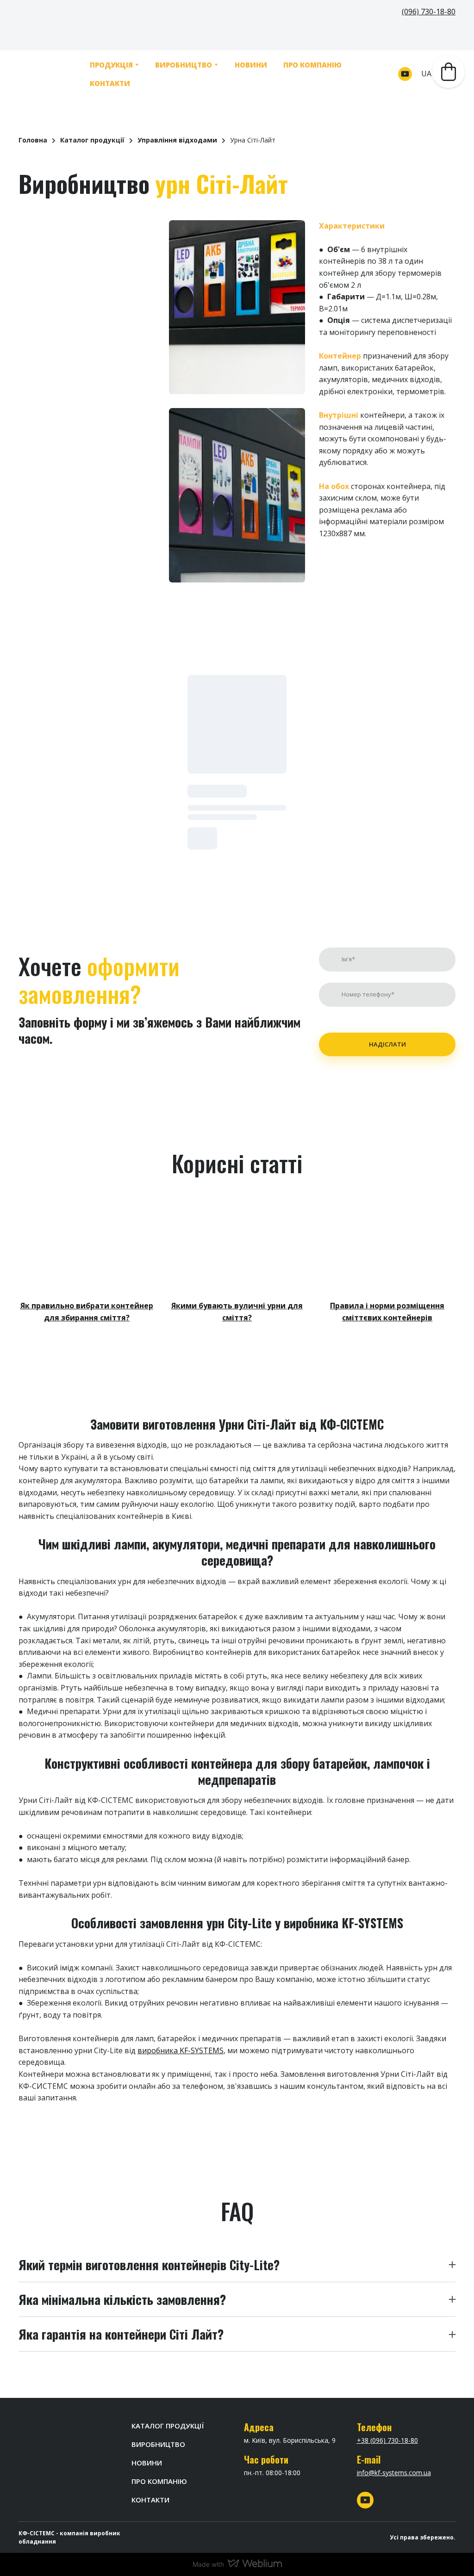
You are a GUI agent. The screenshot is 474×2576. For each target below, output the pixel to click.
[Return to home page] (45, 74)
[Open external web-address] (87, 1245)
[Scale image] (87, 307)
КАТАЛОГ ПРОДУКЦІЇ (168, 2426)
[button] (405, 74)
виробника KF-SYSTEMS (181, 2050)
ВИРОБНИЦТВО (178, 65)
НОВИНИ (245, 65)
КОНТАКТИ (105, 83)
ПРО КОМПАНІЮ (307, 65)
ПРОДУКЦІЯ (106, 65)
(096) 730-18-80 (429, 12)
